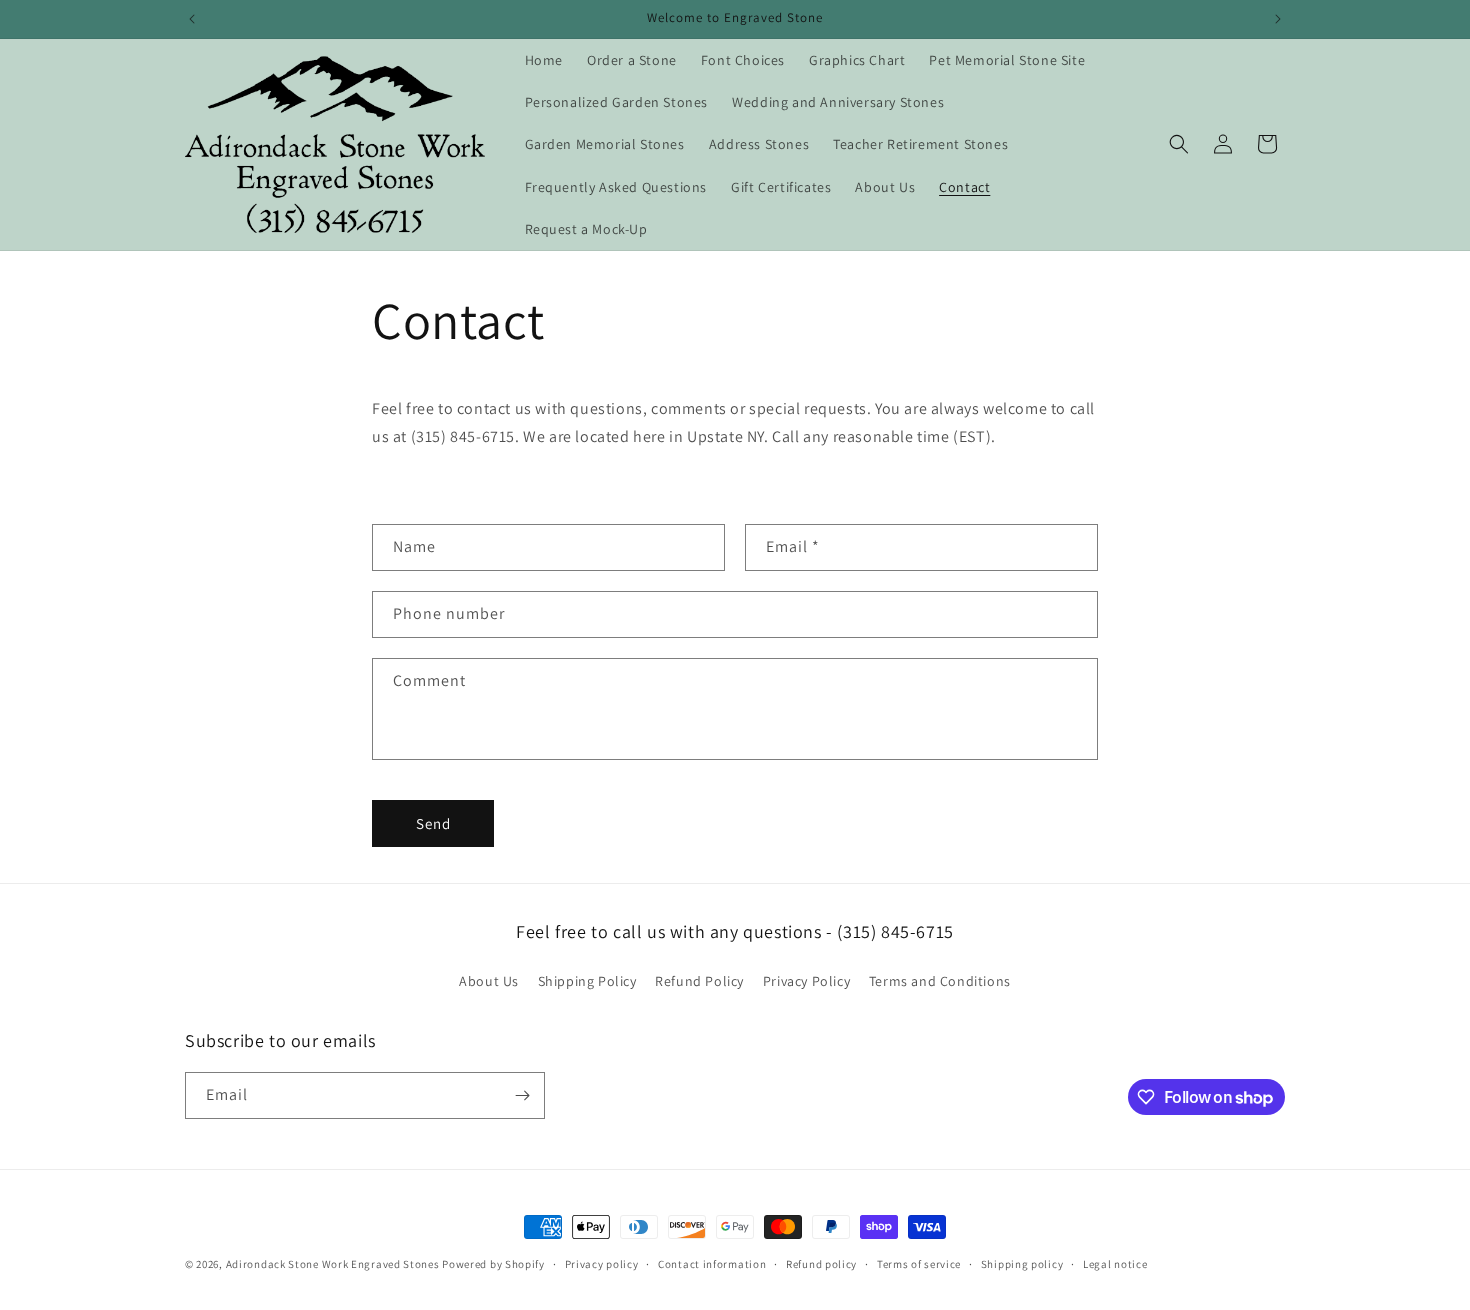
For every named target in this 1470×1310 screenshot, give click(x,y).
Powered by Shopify (493, 1264)
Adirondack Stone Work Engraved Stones (333, 1264)
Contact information (712, 1264)
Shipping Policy (587, 981)
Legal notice (1115, 1264)
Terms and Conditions (940, 981)
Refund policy (821, 1264)
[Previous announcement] (192, 19)
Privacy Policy (806, 981)
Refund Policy (699, 981)
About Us (489, 981)
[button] (1179, 144)
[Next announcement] (1278, 19)
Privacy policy (602, 1264)
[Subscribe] (522, 1095)
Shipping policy (1022, 1264)
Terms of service (919, 1264)
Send (433, 823)
